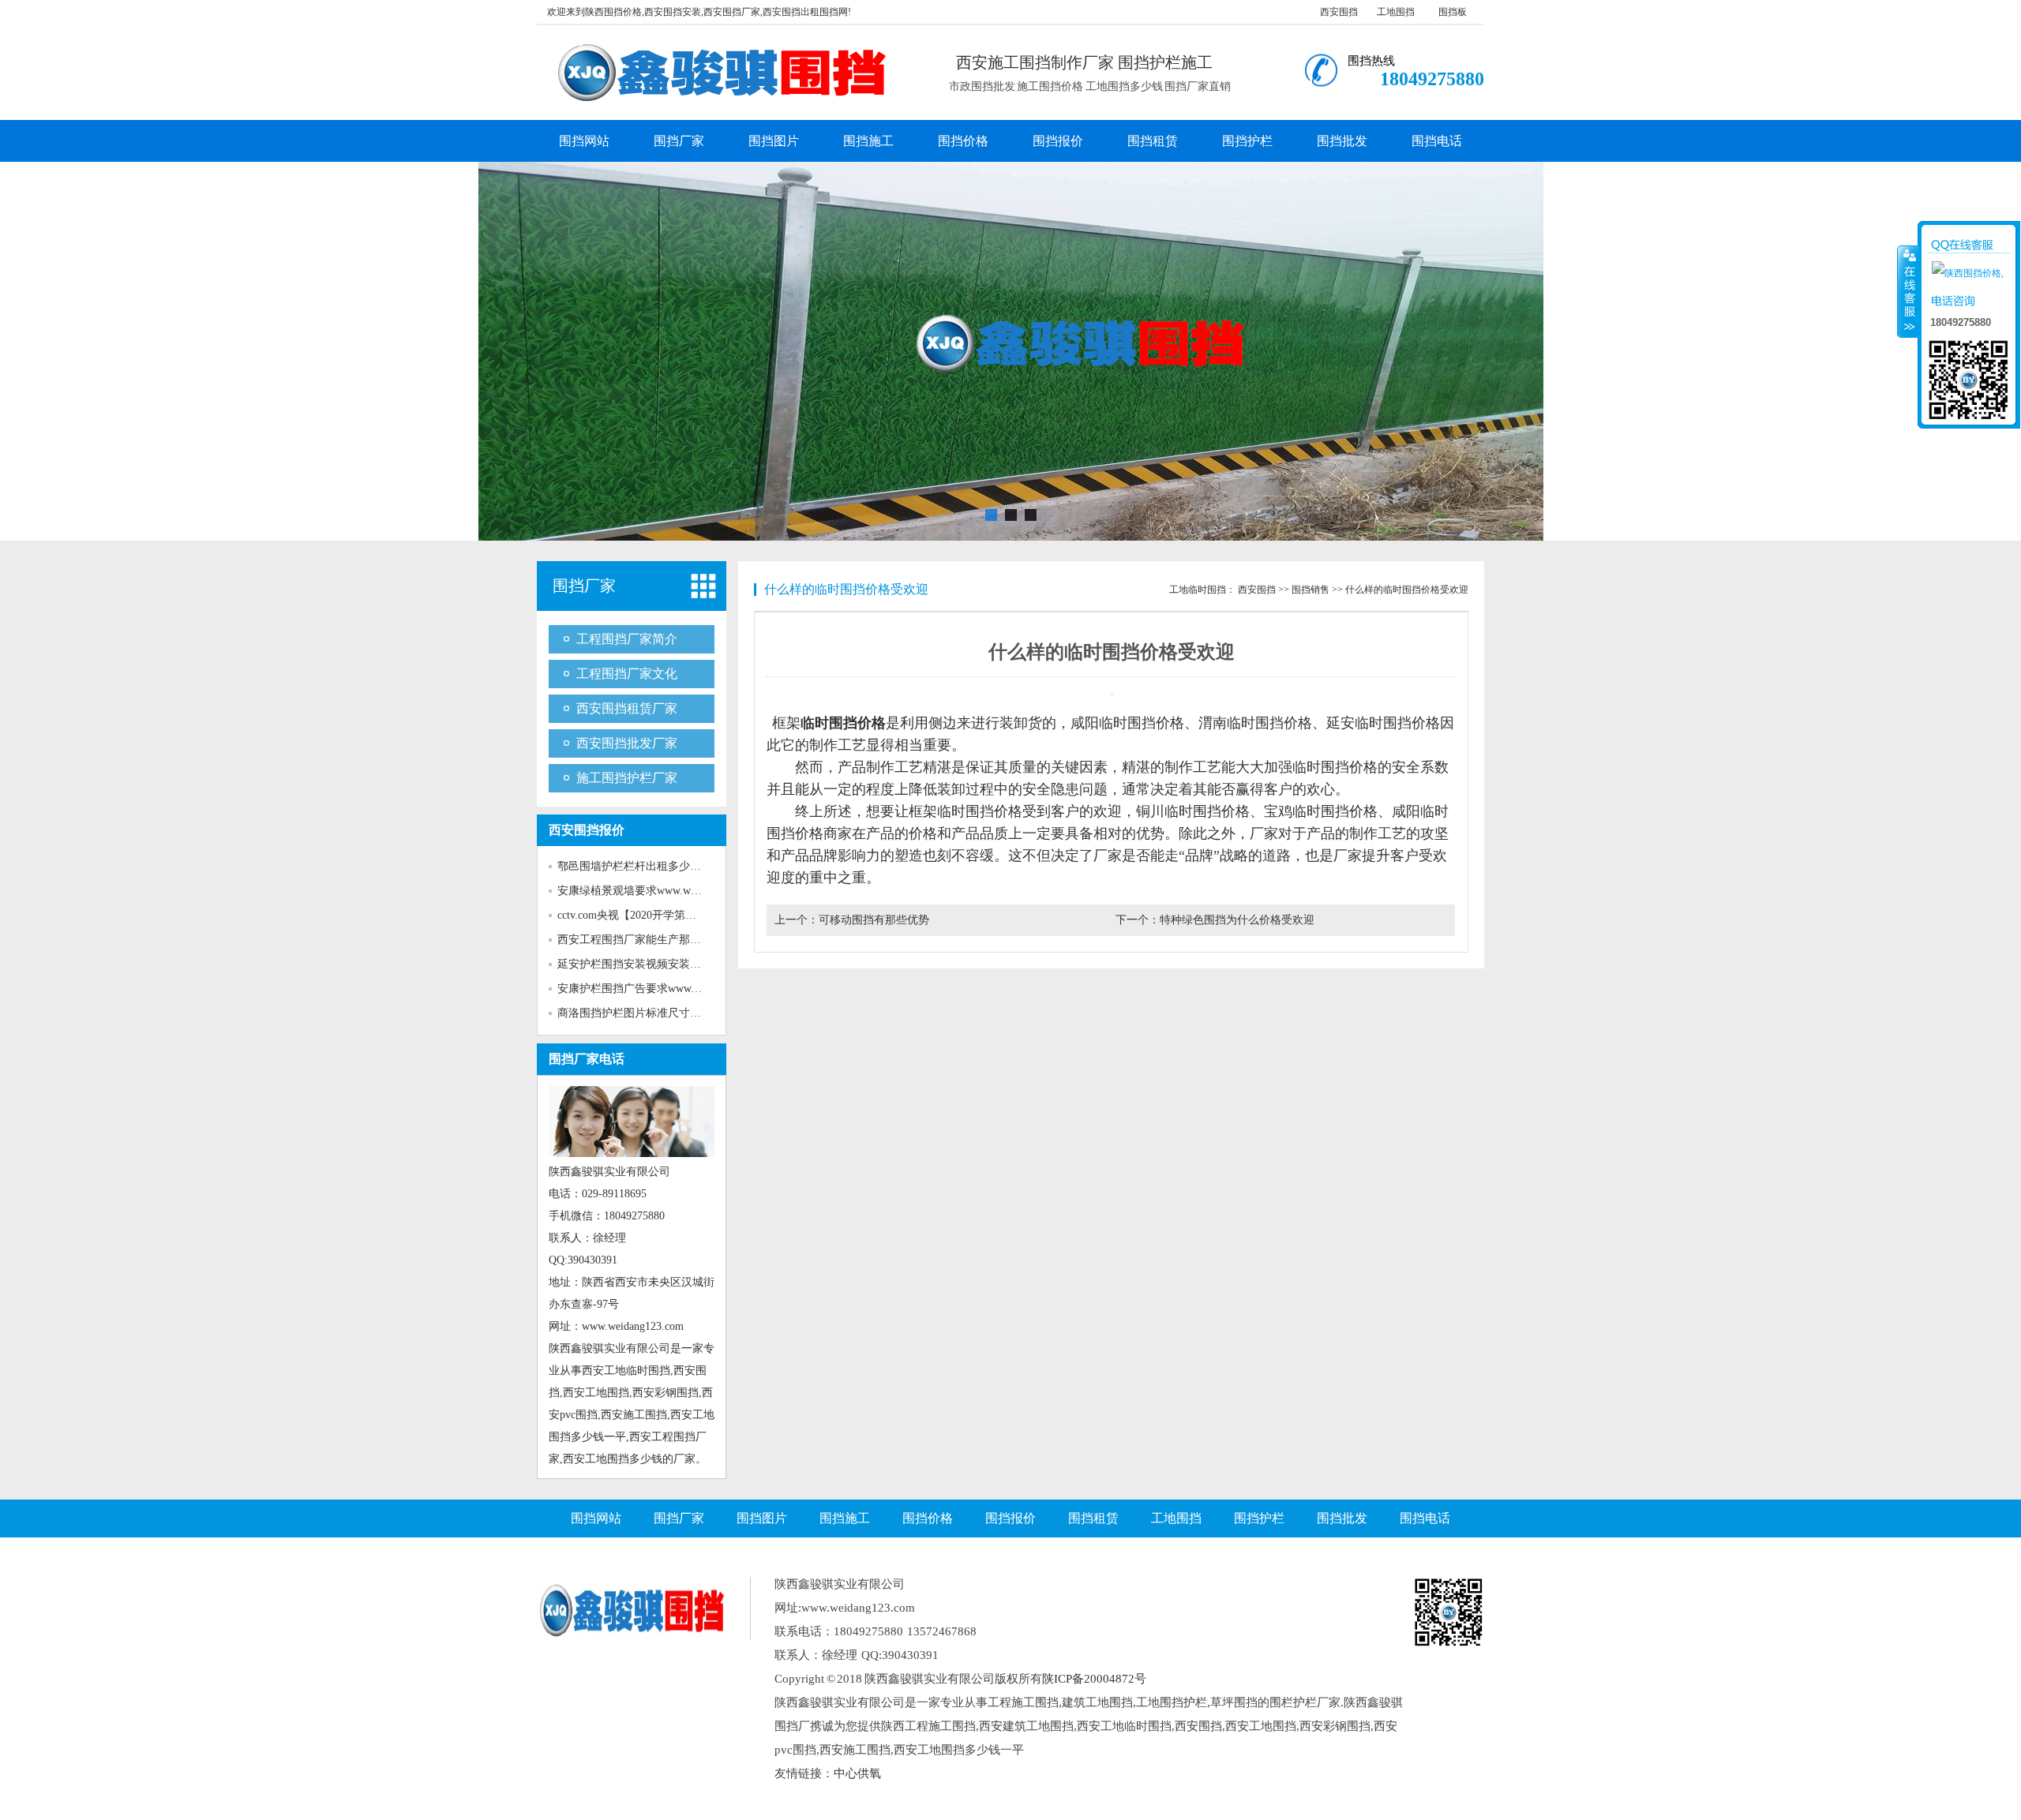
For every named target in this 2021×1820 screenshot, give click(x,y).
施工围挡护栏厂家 (627, 778)
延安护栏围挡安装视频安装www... (640, 964)
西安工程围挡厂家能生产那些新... (639, 940)
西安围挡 (1339, 12)
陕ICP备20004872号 (1094, 1679)
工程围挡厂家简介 (627, 639)
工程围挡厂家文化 (627, 674)
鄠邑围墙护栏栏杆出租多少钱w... (637, 866)
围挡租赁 (1153, 141)
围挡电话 (1437, 141)
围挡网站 (584, 141)
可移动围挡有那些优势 (874, 920)
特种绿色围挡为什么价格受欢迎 (1237, 920)
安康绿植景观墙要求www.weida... (638, 891)
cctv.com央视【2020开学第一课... (637, 915)
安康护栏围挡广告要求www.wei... (638, 989)
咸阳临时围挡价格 (1127, 723)
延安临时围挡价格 (1383, 723)
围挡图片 (774, 141)
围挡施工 (868, 141)
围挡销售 (1310, 590)
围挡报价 (1058, 141)
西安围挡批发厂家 (627, 743)
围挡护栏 (1247, 141)
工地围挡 (1396, 12)
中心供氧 (857, 1773)
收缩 (1908, 291)
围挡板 (1453, 12)
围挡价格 (963, 141)
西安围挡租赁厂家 (627, 708)
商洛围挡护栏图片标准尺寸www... (640, 1013)
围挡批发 (1342, 141)
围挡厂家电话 (587, 1059)
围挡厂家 (679, 141)
